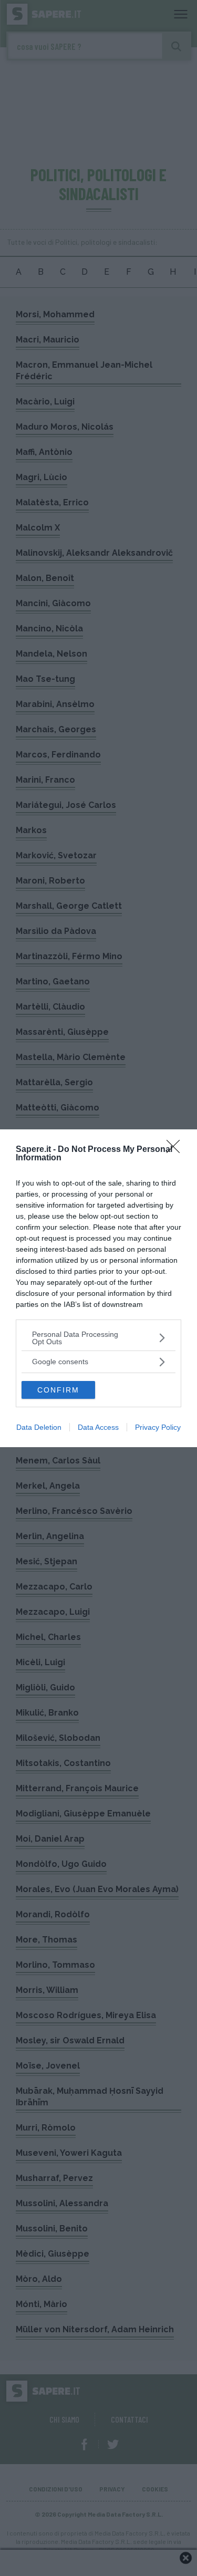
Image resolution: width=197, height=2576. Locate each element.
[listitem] (98, 1338)
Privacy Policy (158, 1427)
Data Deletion (39, 1427)
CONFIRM (58, 1390)
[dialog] (98, 1288)
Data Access (98, 1427)
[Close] (177, 1150)
